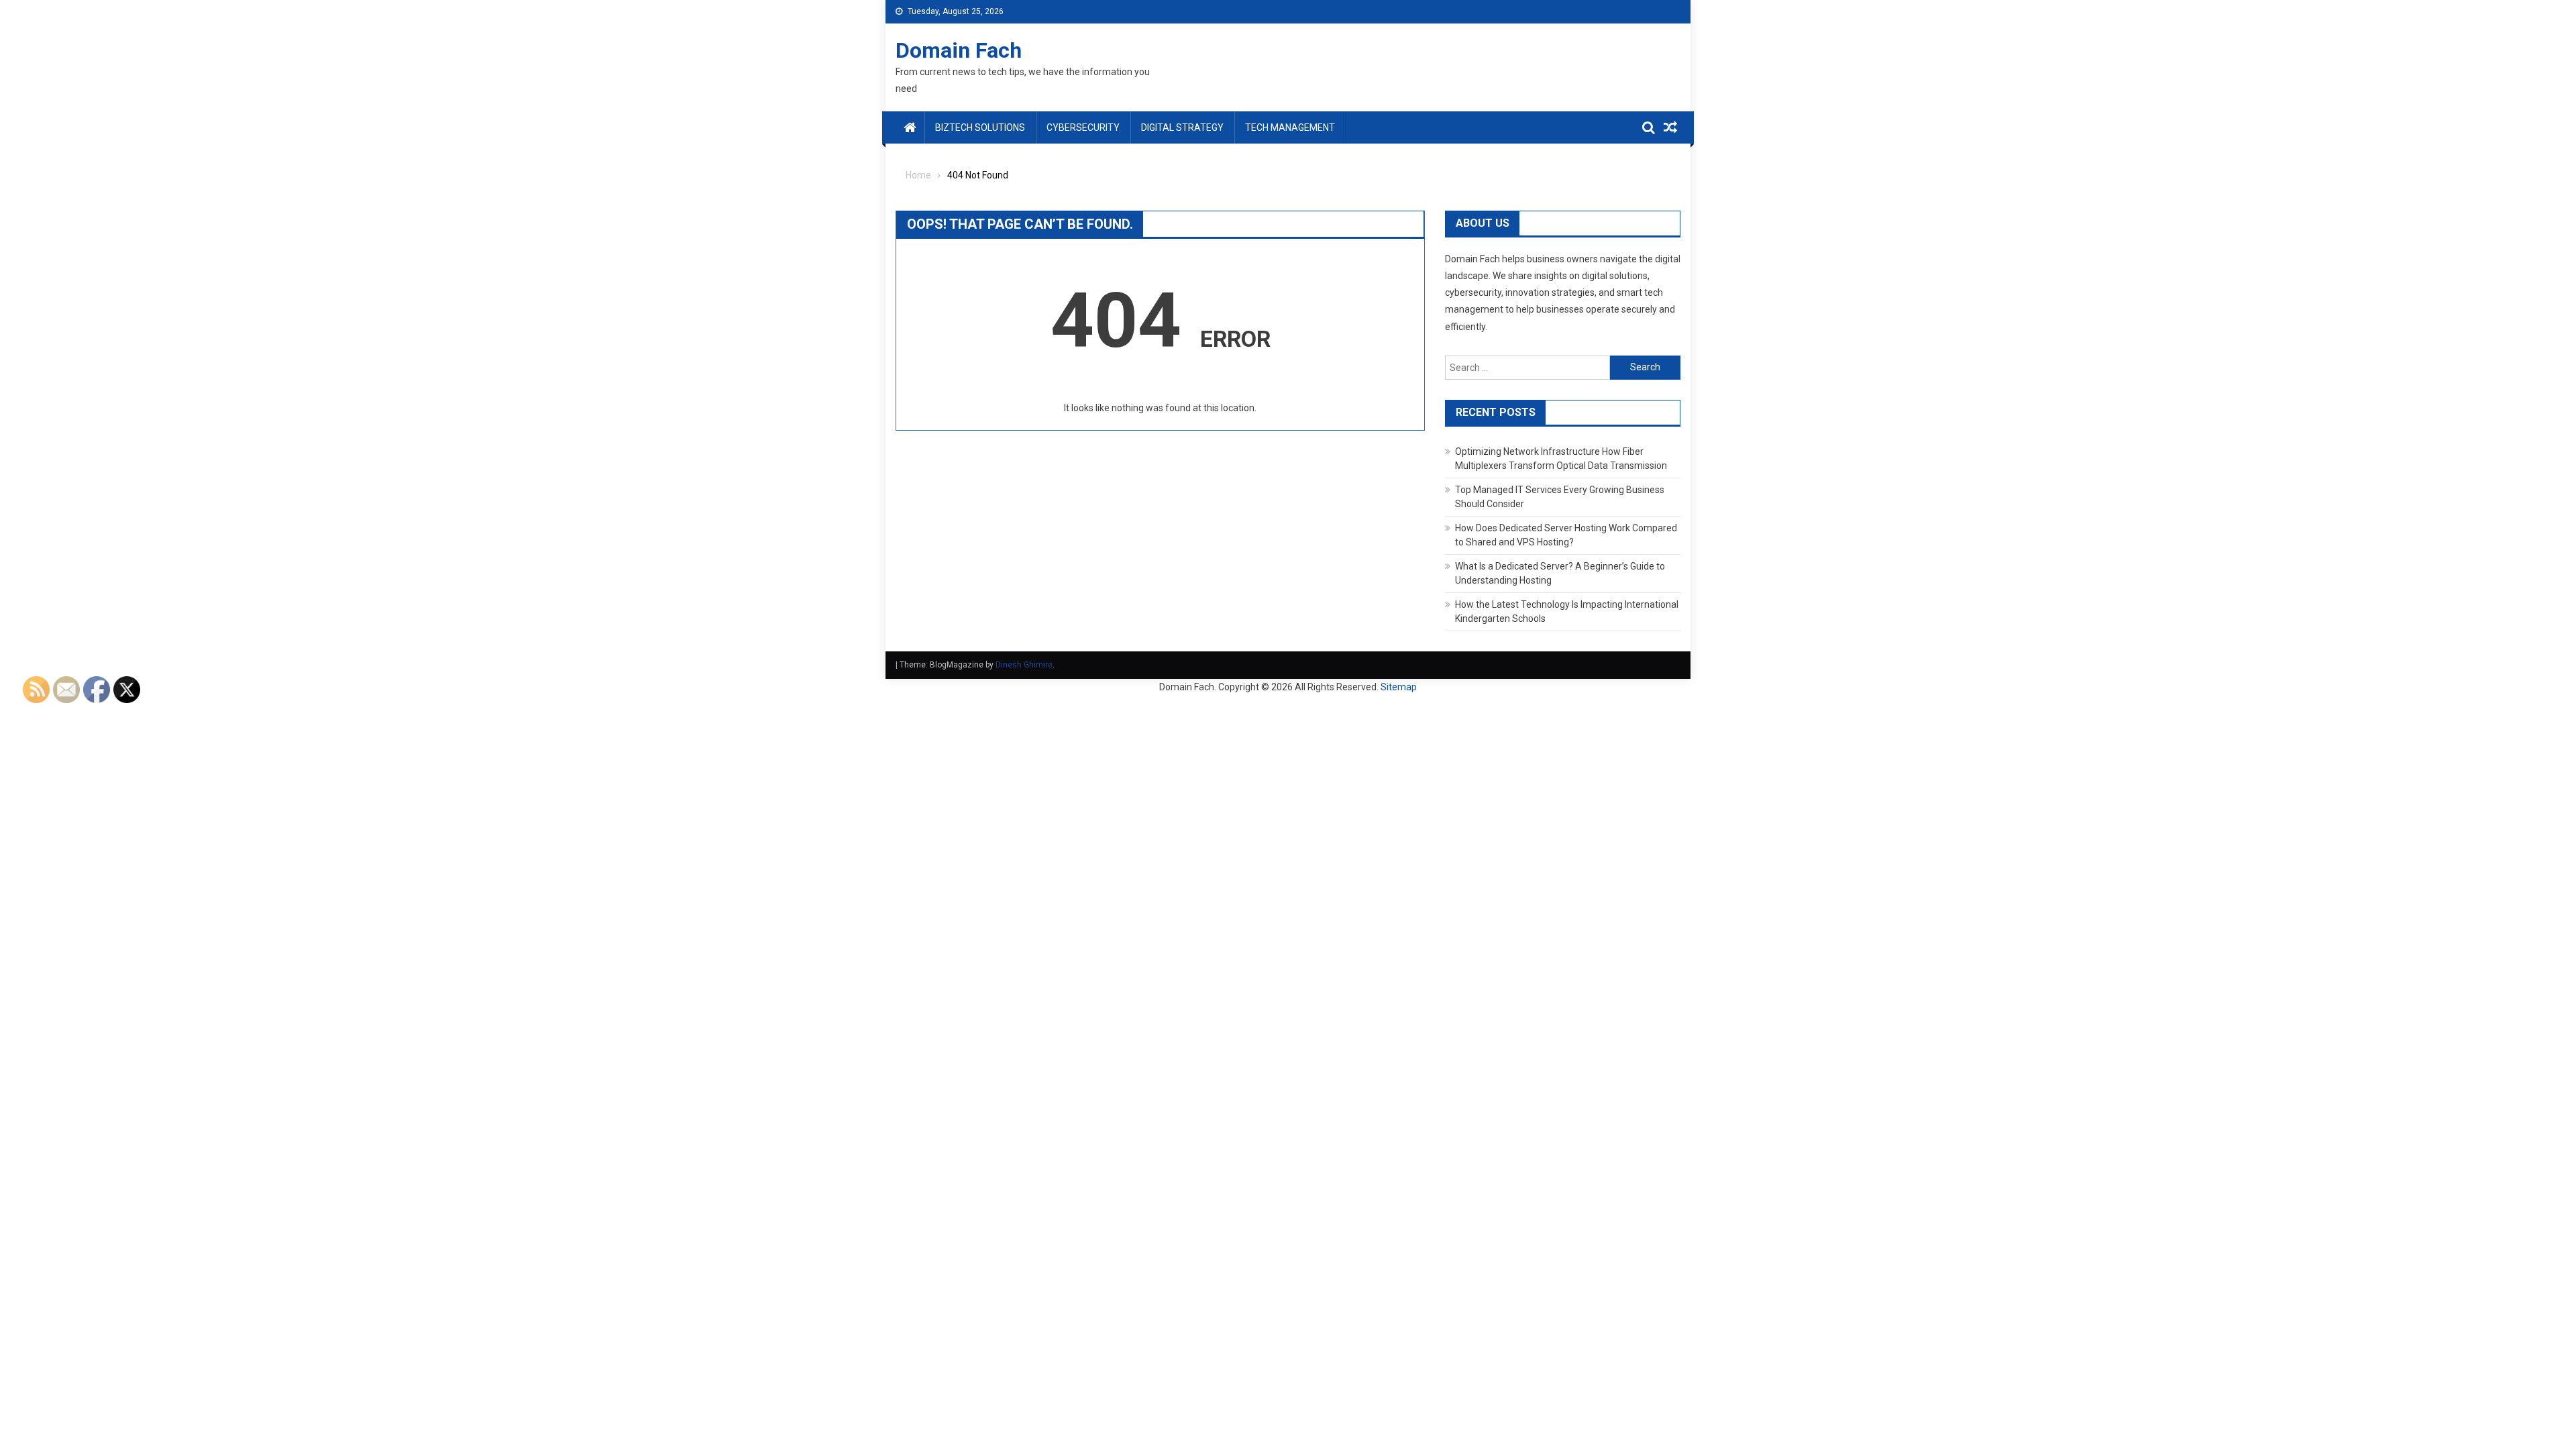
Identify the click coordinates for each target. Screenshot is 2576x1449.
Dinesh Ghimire (1024, 665)
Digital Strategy (1182, 127)
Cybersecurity (1083, 127)
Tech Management (1290, 127)
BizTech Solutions (980, 127)
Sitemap (1399, 687)
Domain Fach (959, 50)
